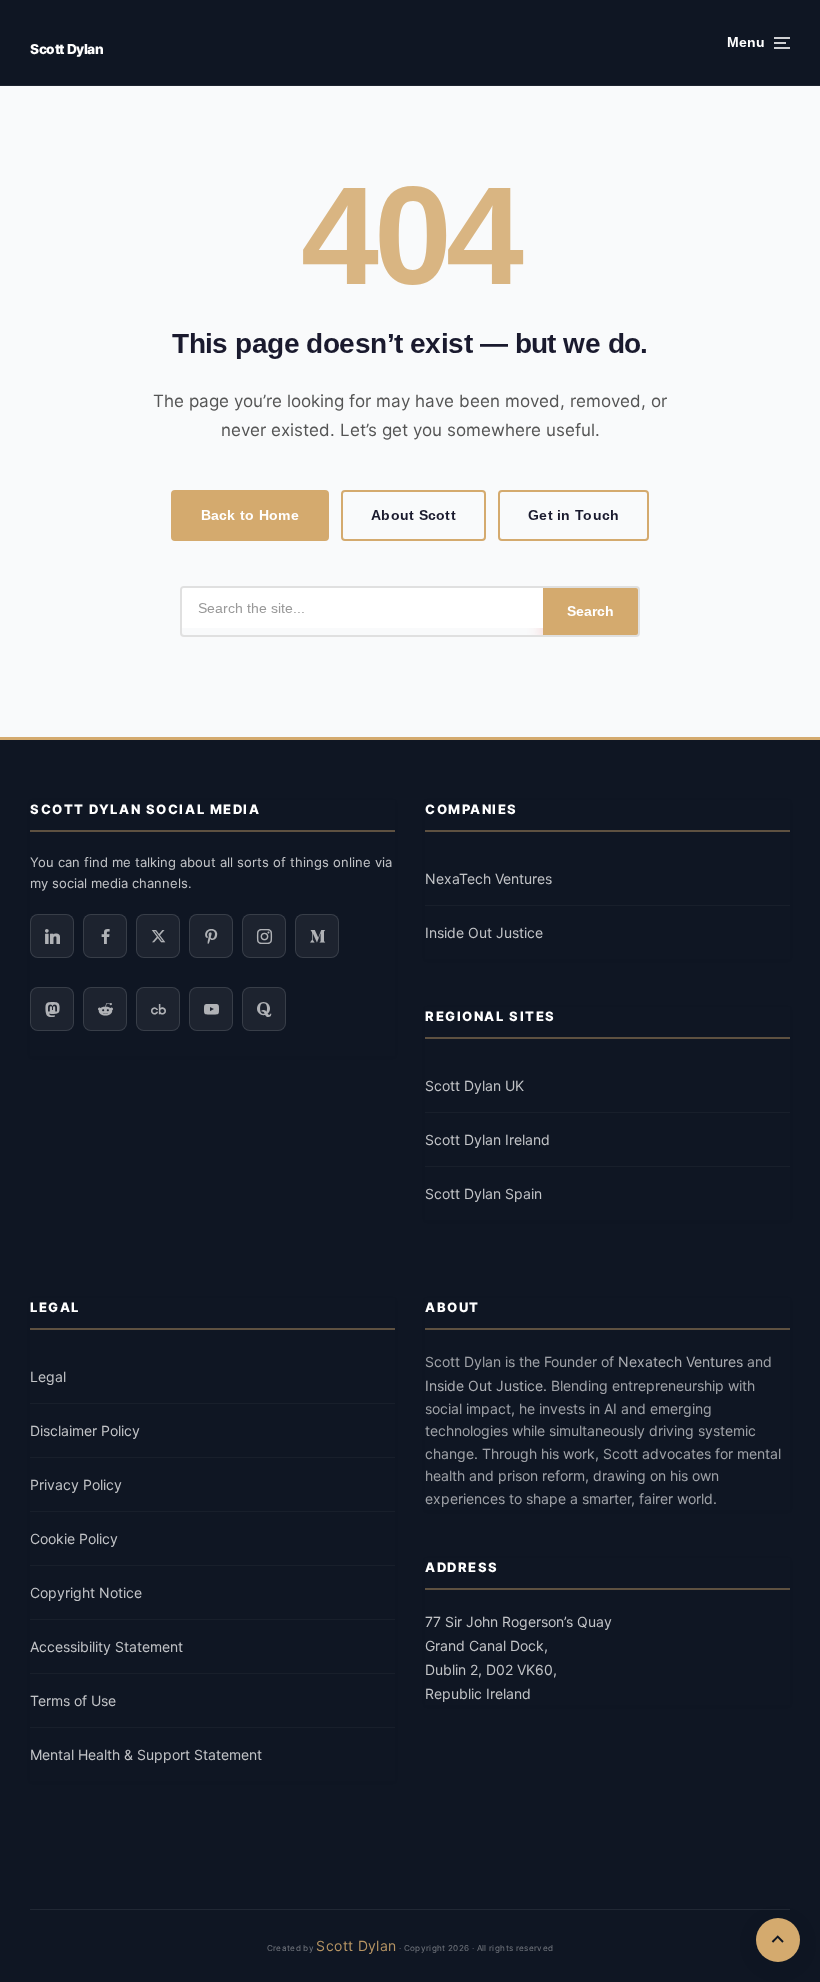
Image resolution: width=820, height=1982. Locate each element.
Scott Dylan (66, 49)
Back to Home (250, 515)
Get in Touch (573, 515)
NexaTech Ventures (488, 878)
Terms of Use (73, 1700)
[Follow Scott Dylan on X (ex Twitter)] (158, 936)
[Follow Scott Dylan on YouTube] (211, 1009)
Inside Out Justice (484, 932)
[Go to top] (778, 1940)
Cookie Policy (74, 1538)
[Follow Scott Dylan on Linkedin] (52, 936)
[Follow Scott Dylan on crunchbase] (158, 1009)
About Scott (413, 515)
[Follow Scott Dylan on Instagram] (264, 936)
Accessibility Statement (106, 1646)
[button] (758, 43)
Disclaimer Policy (85, 1430)
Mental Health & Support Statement (146, 1754)
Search (590, 611)
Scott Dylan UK (474, 1085)
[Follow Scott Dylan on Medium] (317, 936)
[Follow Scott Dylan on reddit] (105, 1009)
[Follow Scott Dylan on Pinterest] (211, 936)
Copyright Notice (86, 1592)
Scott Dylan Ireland (487, 1139)
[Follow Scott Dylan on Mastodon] (52, 1009)
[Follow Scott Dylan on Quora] (264, 1009)
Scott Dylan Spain (483, 1193)
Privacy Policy (76, 1484)
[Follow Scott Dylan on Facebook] (105, 936)
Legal (48, 1376)
